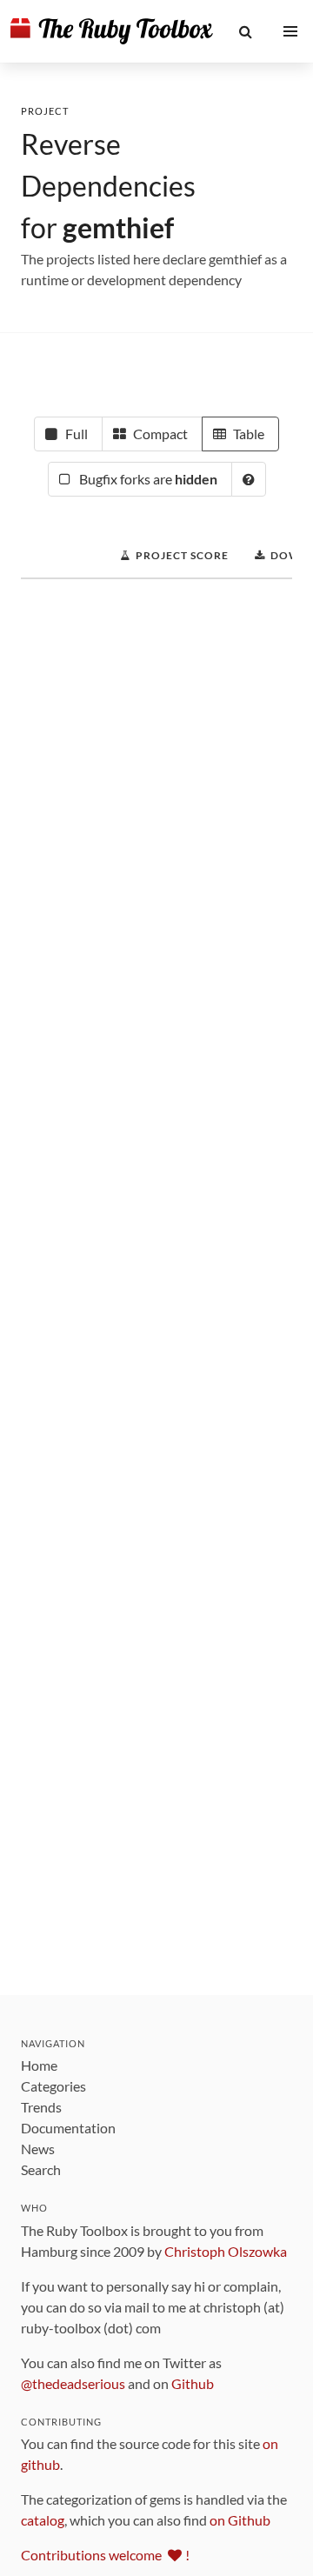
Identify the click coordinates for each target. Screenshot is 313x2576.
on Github (240, 2520)
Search (41, 2169)
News (38, 2149)
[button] (246, 31)
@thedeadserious (73, 2383)
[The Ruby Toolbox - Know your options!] (112, 31)
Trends (41, 2107)
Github (193, 2383)
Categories (53, 2086)
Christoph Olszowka (226, 2251)
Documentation (68, 2128)
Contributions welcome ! (105, 2555)
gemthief (118, 227)
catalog (43, 2520)
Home (39, 2065)
